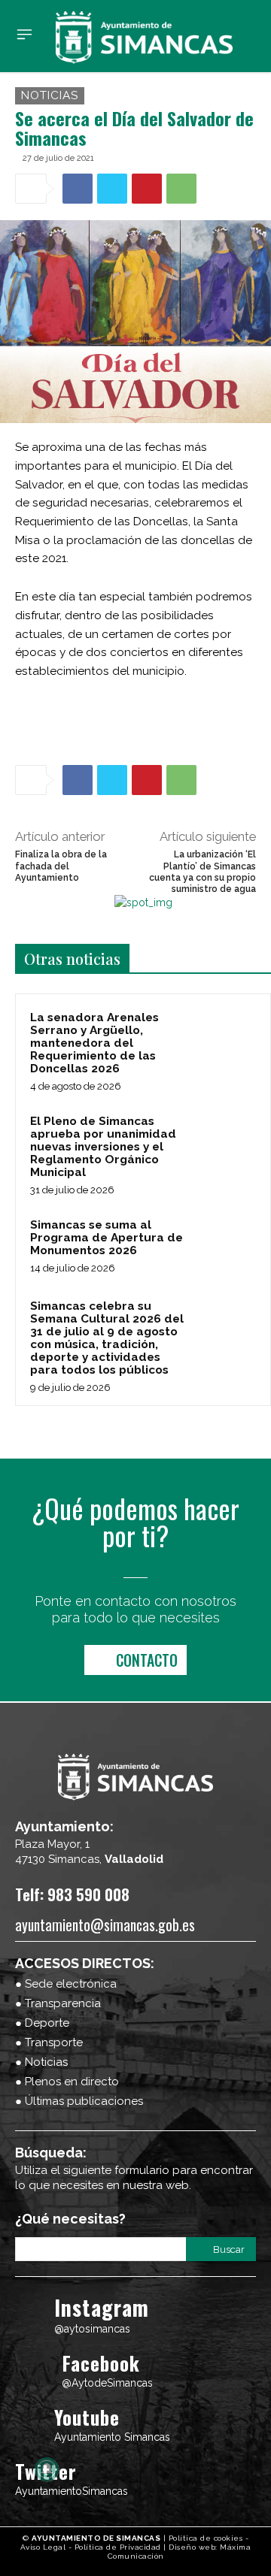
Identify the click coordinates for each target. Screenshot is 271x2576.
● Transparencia (58, 2003)
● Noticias (41, 2062)
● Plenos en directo (67, 2082)
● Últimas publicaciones (79, 2101)
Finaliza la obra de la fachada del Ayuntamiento (61, 866)
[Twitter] (112, 189)
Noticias (50, 95)
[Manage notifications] (47, 2469)
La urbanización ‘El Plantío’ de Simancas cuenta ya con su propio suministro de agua (202, 872)
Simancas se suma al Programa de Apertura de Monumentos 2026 (107, 1238)
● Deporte (42, 2023)
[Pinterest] (147, 189)
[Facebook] (78, 189)
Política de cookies (206, 2538)
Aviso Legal (43, 2547)
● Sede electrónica (66, 1984)
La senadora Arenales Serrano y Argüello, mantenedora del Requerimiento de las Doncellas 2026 (94, 1043)
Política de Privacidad (118, 2547)
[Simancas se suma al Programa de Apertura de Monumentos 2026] (227, 1245)
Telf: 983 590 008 (72, 1894)
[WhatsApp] (181, 189)
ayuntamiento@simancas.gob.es (105, 1925)
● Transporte (49, 2042)
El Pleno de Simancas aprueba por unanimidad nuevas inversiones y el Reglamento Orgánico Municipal (103, 1147)
